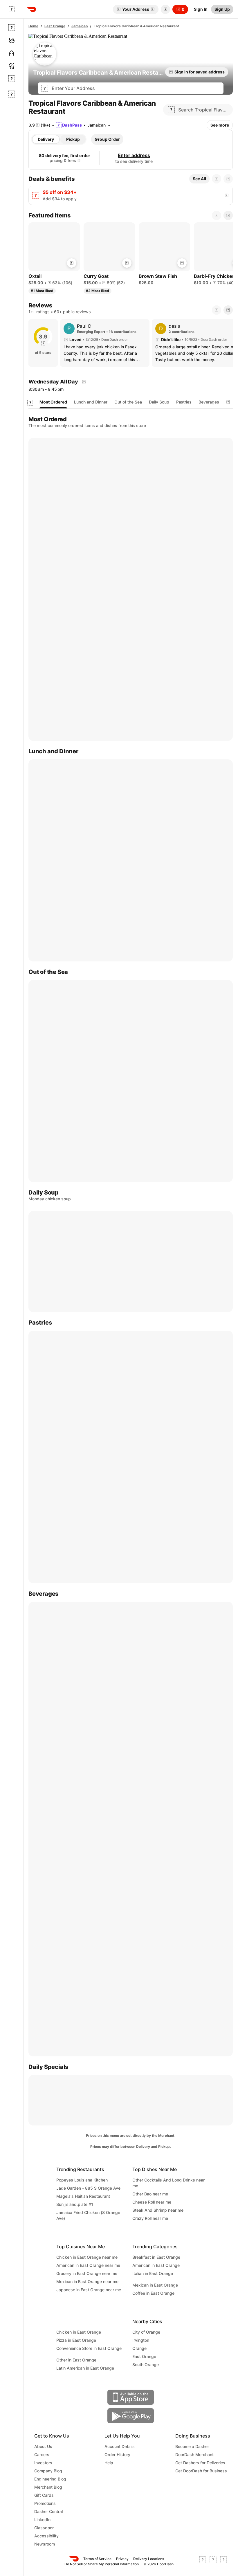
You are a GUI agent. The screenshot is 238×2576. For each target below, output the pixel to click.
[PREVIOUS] (217, 310)
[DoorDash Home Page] (31, 9)
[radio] (46, 139)
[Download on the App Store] (131, 2397)
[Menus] (84, 382)
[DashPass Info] (79, 161)
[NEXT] (228, 310)
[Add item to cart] (72, 263)
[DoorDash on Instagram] (223, 2561)
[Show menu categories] (30, 403)
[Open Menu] (12, 9)
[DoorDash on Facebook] (203, 2561)
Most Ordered (53, 402)
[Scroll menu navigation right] (228, 402)
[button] (164, 9)
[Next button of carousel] (228, 179)
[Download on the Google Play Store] (131, 2416)
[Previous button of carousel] (217, 179)
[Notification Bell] (165, 9)
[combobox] (136, 88)
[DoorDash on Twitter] (213, 2561)
